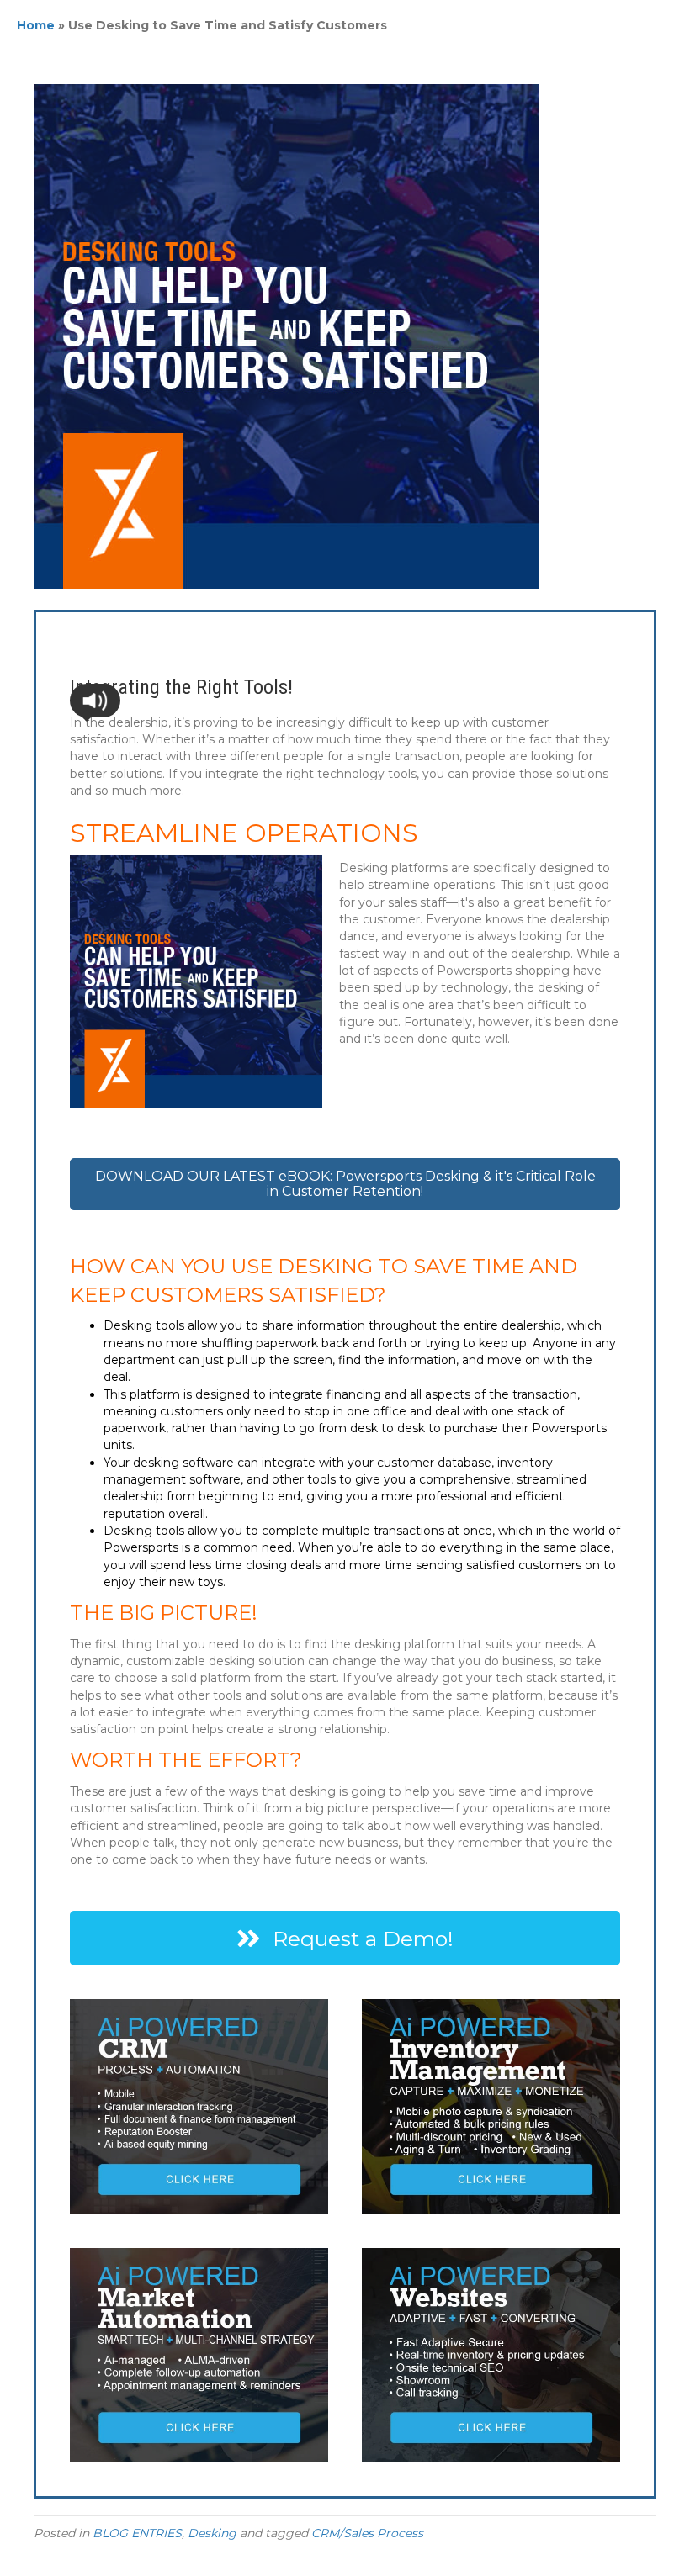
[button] (95, 701)
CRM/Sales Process (367, 2533)
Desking (212, 2533)
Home (36, 25)
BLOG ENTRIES (137, 2533)
